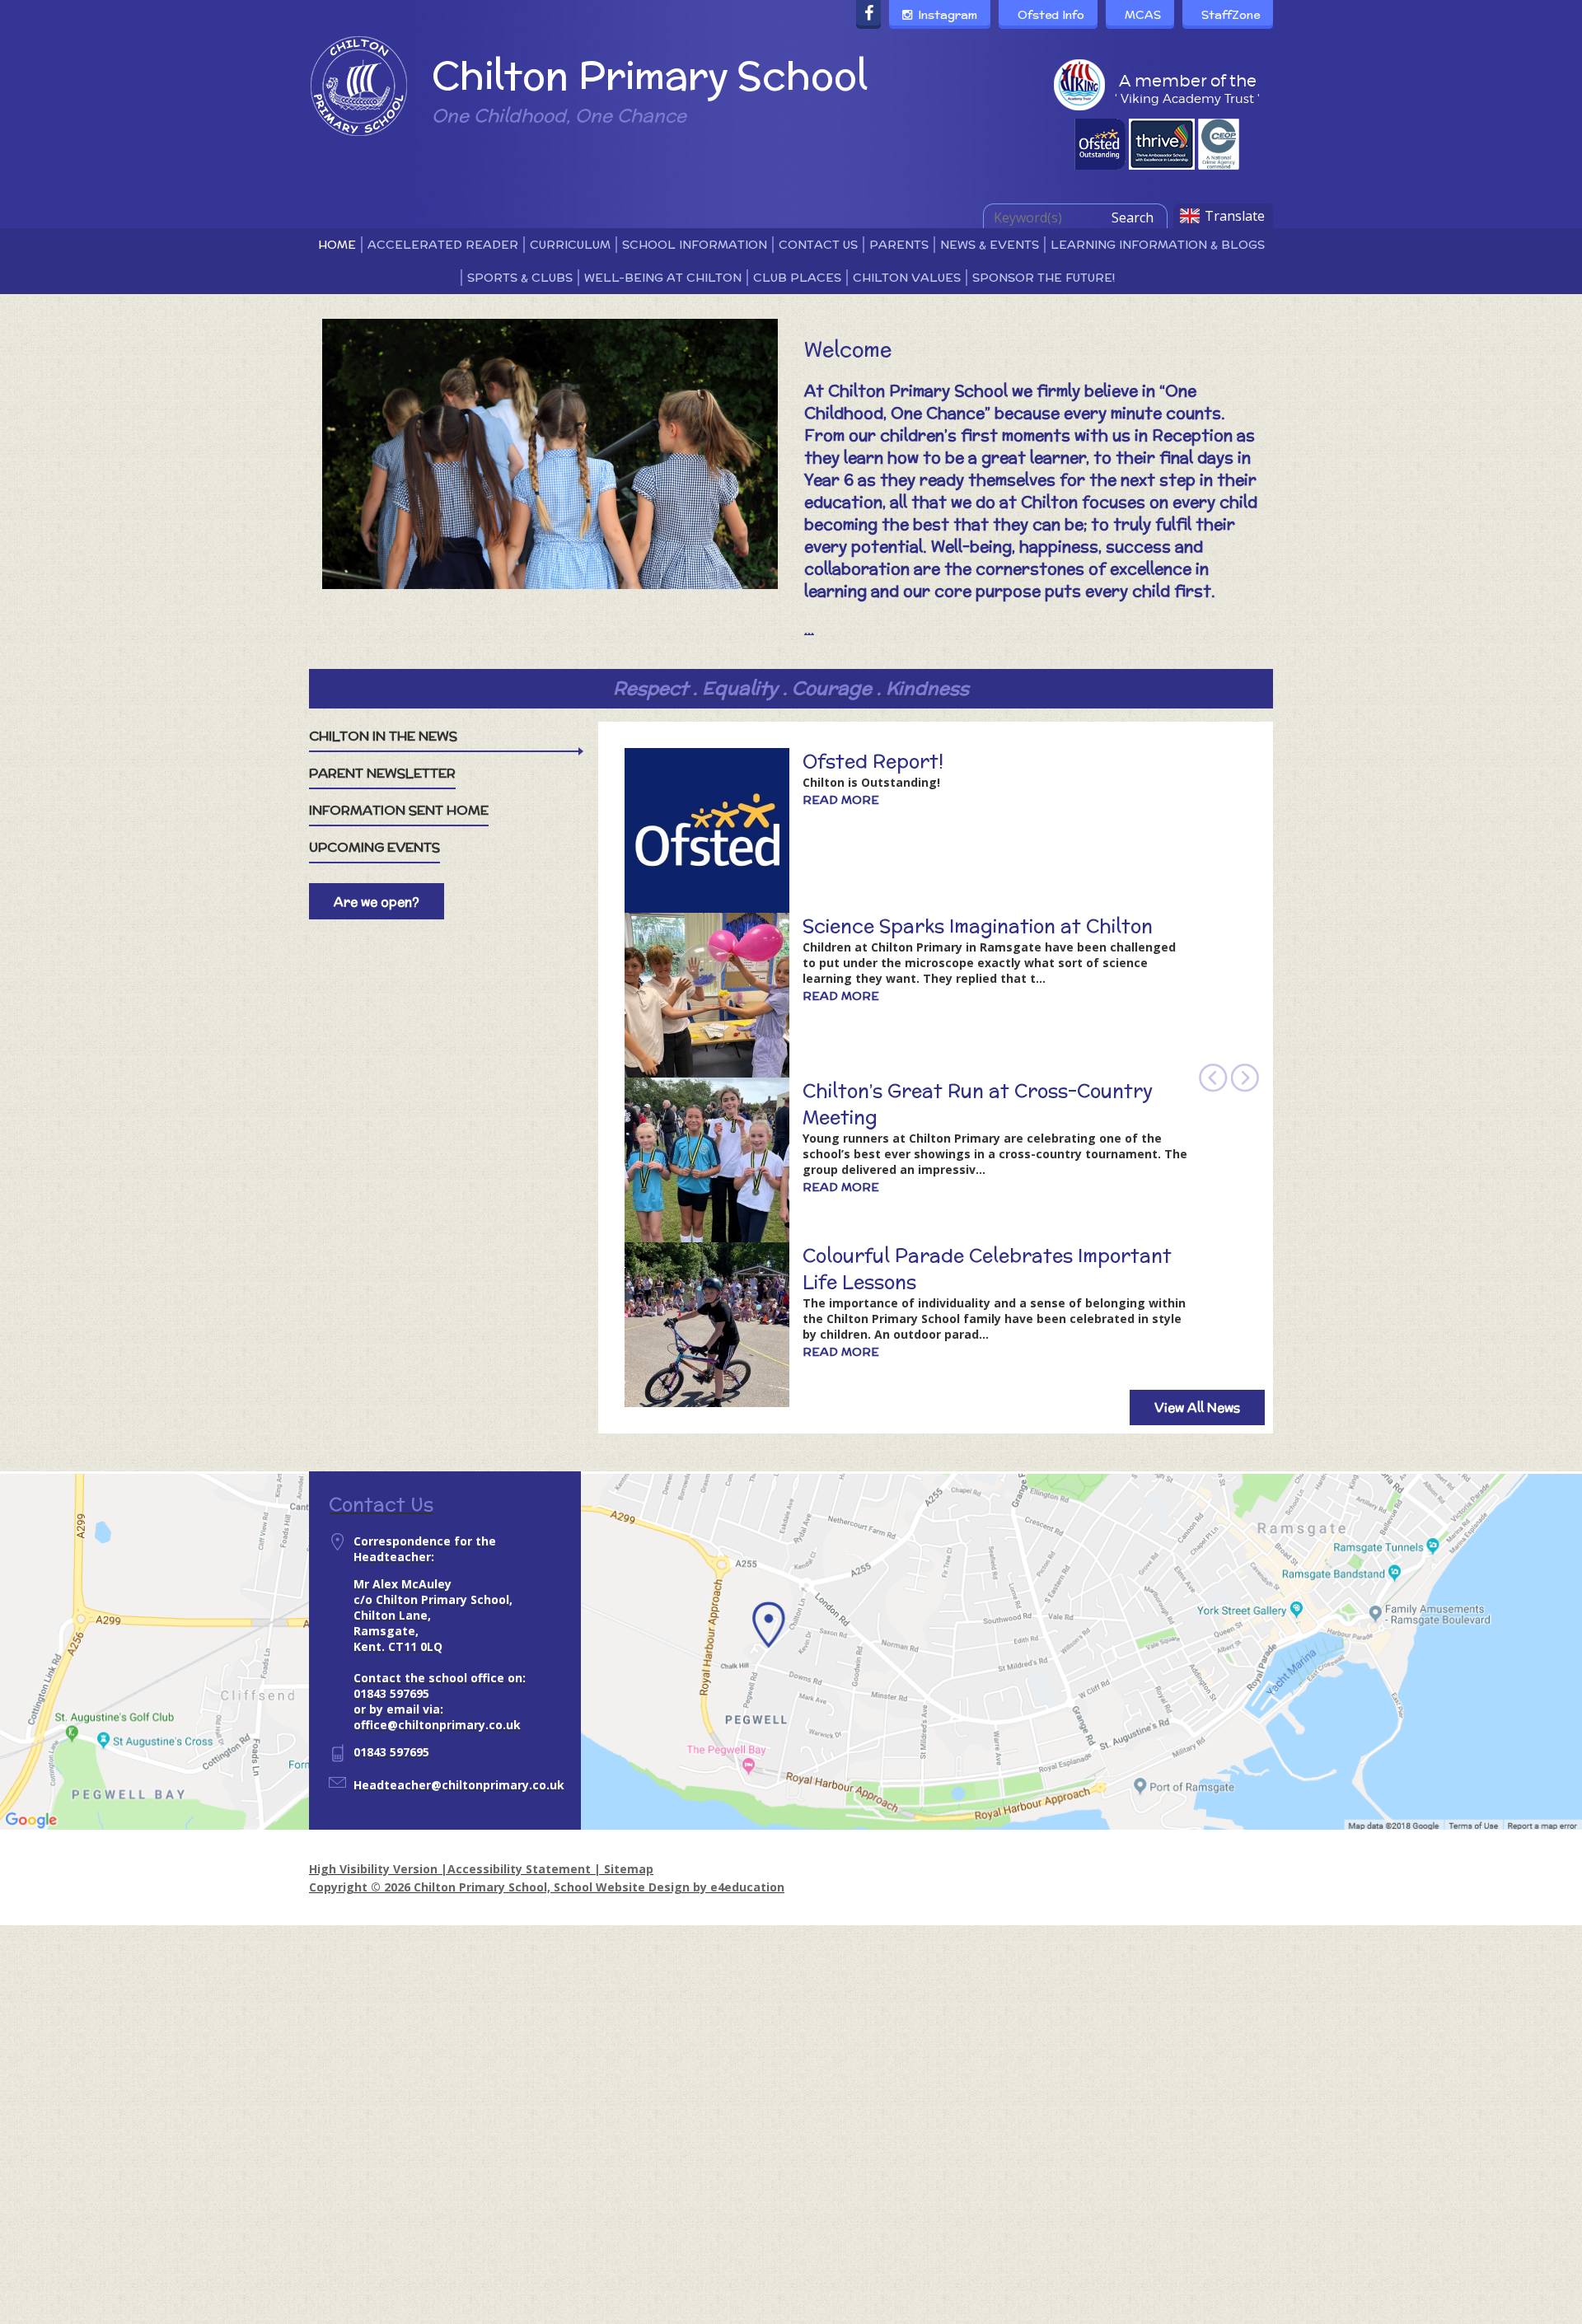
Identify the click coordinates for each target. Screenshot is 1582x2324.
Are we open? (377, 902)
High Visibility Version (373, 1869)
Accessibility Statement (519, 1869)
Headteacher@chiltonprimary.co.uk (459, 1785)
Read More (841, 800)
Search (1133, 217)
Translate (1235, 216)
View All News (1197, 1407)
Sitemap (629, 1869)
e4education (747, 1887)
